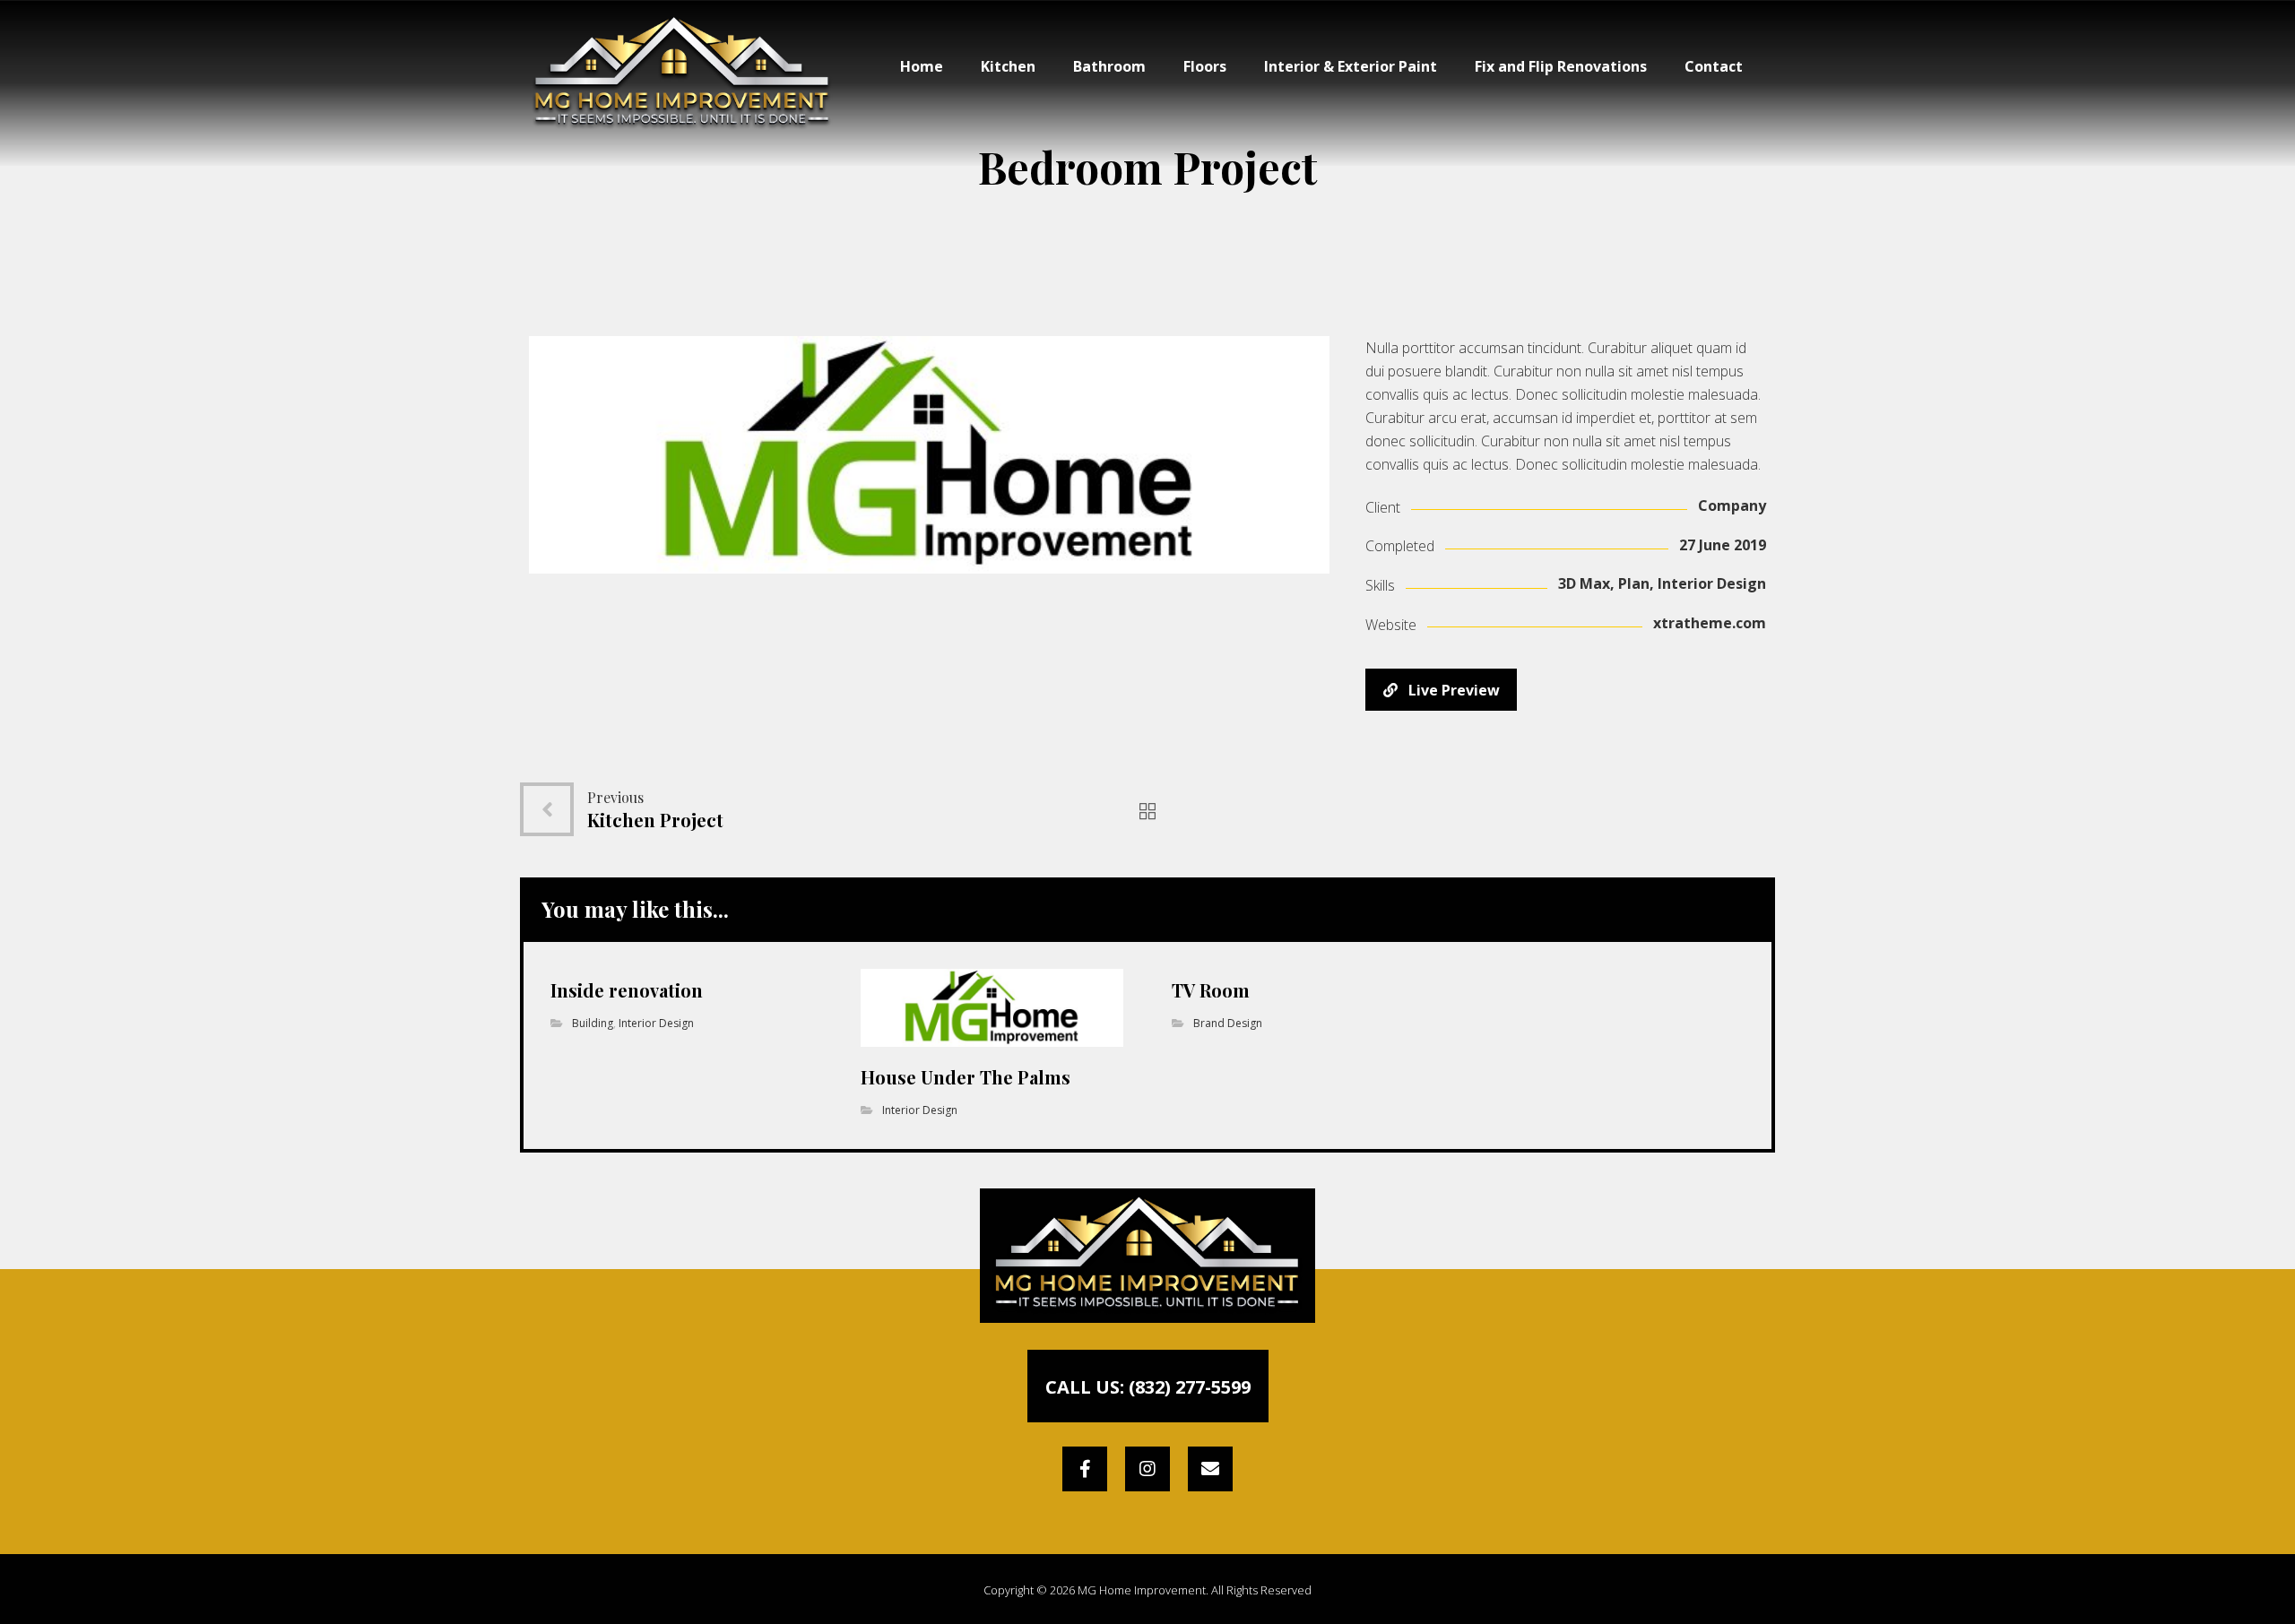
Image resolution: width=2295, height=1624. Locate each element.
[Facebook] (1085, 1469)
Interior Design (656, 1023)
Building (593, 1023)
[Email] (1210, 1469)
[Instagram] (1147, 1469)
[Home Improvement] (682, 74)
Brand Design (1228, 1023)
